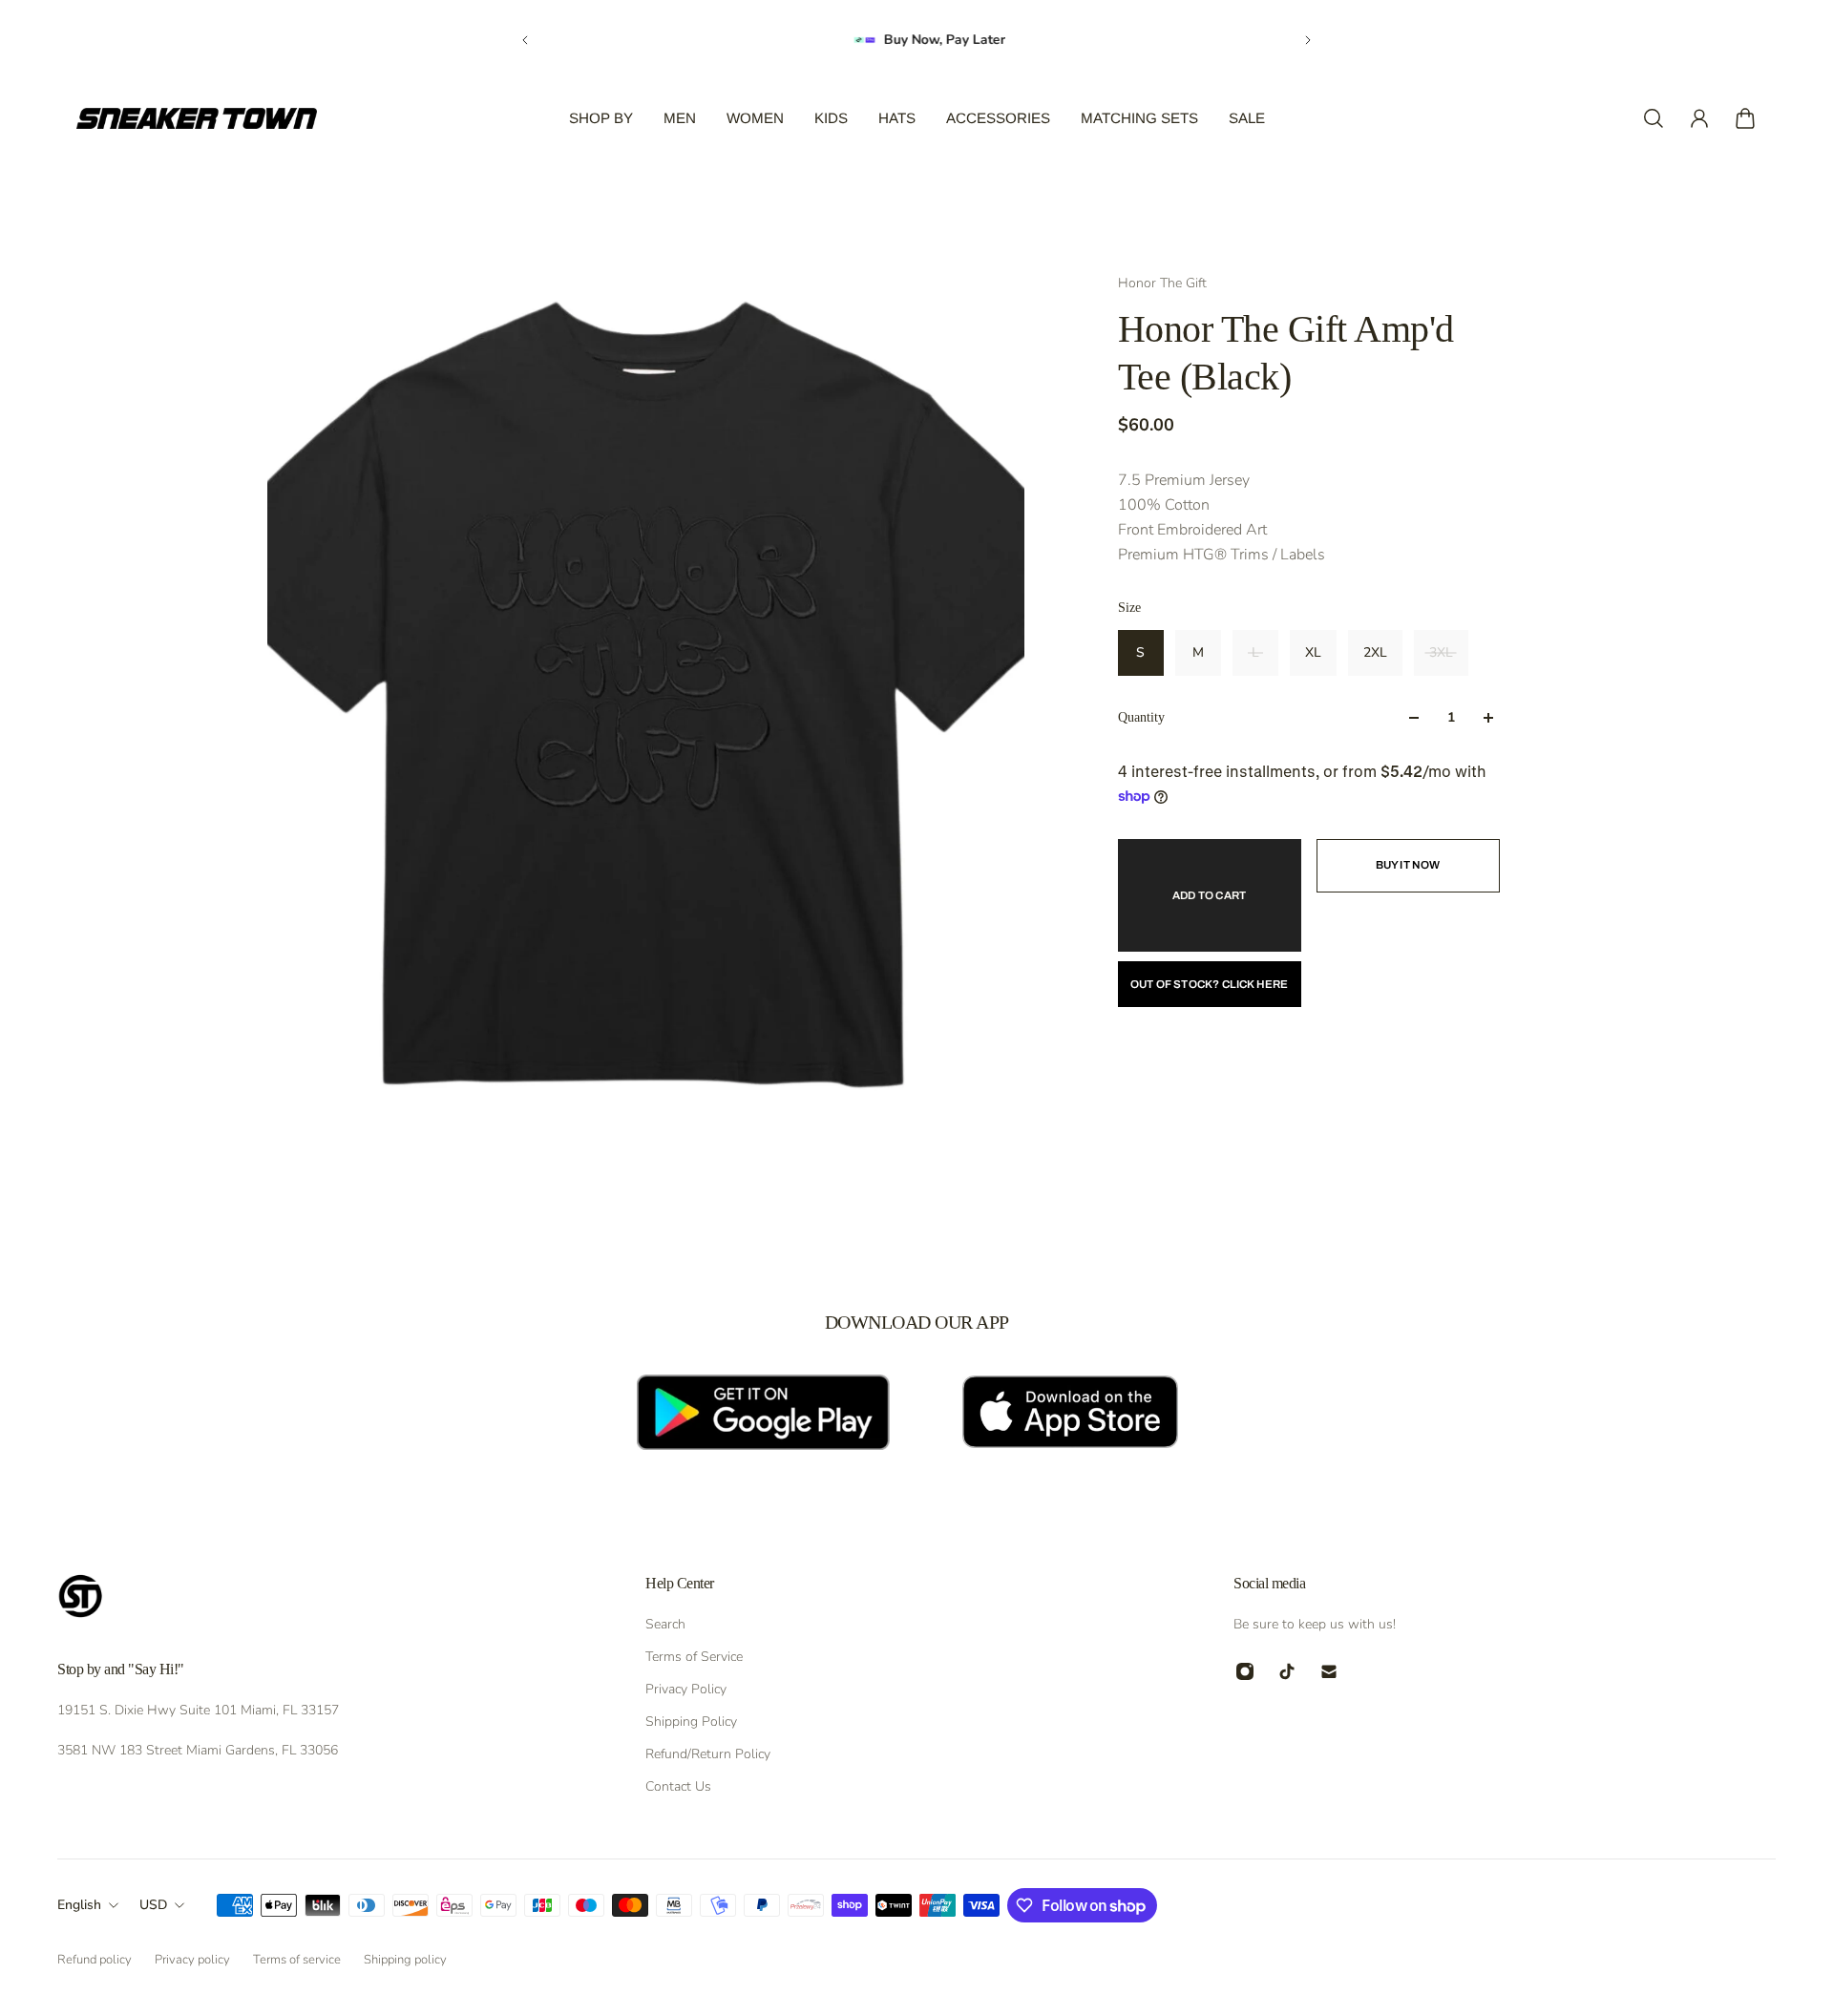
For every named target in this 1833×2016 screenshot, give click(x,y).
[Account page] (1699, 118)
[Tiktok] (1287, 1671)
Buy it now (1408, 865)
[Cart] (1745, 118)
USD (153, 1905)
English (79, 1905)
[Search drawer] (1654, 118)
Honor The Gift (1162, 283)
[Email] (1329, 1671)
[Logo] (197, 118)
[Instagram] (1245, 1671)
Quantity (1141, 717)
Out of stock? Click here (1210, 984)
